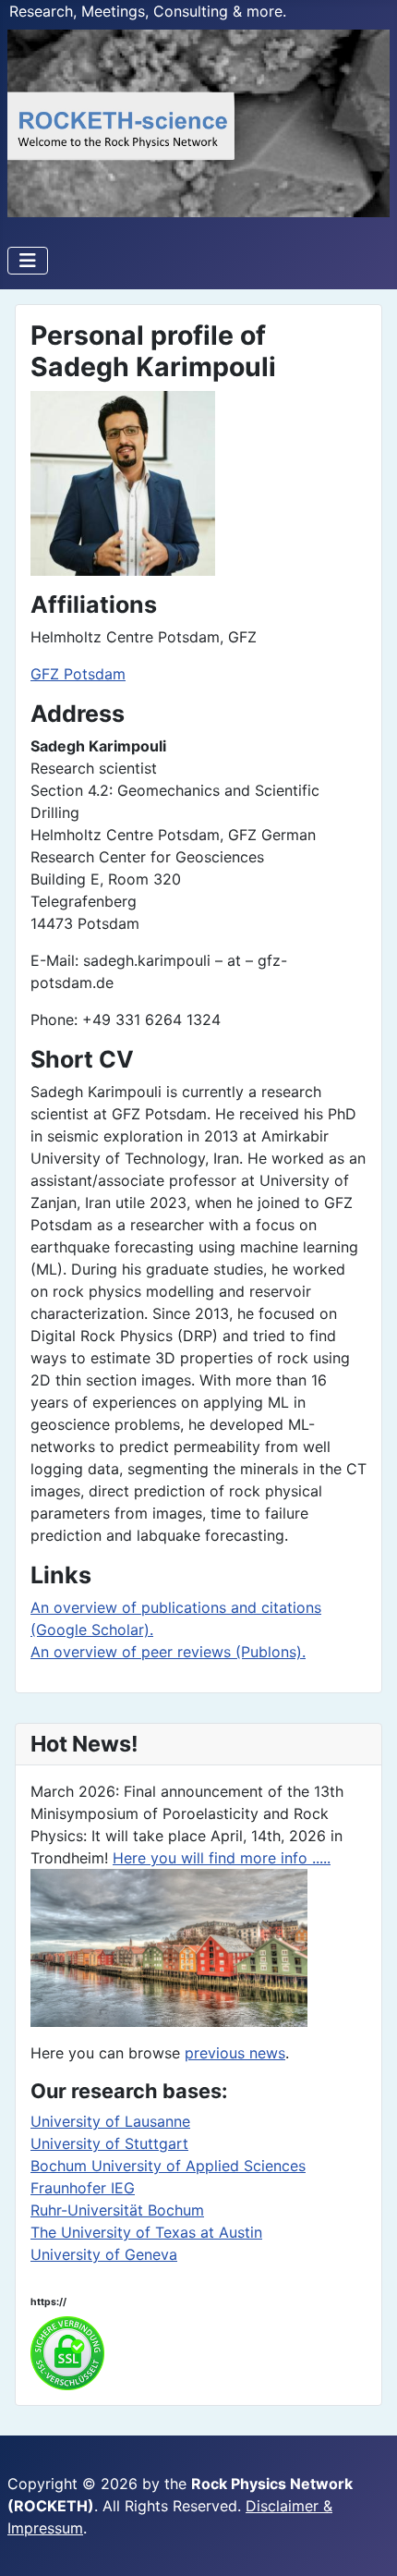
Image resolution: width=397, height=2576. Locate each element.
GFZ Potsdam (78, 674)
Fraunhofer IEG (83, 2188)
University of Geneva (104, 2254)
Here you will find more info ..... (222, 1858)
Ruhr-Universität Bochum (117, 2210)
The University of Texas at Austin (146, 2232)
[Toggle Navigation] (28, 261)
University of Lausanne (110, 2121)
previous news (235, 2053)
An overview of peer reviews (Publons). (168, 1652)
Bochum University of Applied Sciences (168, 2166)
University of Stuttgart (109, 2143)
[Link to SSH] (67, 2351)
